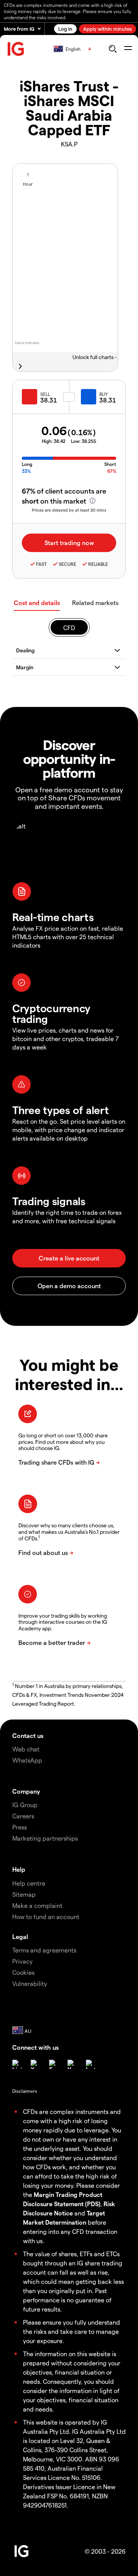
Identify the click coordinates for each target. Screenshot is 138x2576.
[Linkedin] (17, 2064)
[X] (35, 2064)
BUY (103, 394)
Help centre (29, 1883)
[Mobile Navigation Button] (128, 49)
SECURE (67, 564)
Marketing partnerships (45, 1838)
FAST (41, 564)
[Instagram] (90, 2064)
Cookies (23, 1972)
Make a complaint (37, 1905)
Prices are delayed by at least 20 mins (69, 510)
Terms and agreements (44, 1950)
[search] (113, 49)
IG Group (25, 1805)
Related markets (95, 603)
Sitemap (24, 1894)
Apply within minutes (108, 29)
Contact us (28, 1735)
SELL (45, 394)
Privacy (22, 1961)
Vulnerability (30, 1983)
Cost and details (37, 603)
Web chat (26, 1749)
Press (20, 1827)
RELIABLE (98, 564)
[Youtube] (72, 2064)
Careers (23, 1816)
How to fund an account (46, 1917)
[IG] (16, 49)
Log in (65, 29)
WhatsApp (27, 1760)
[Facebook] (54, 2064)
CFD (69, 628)
